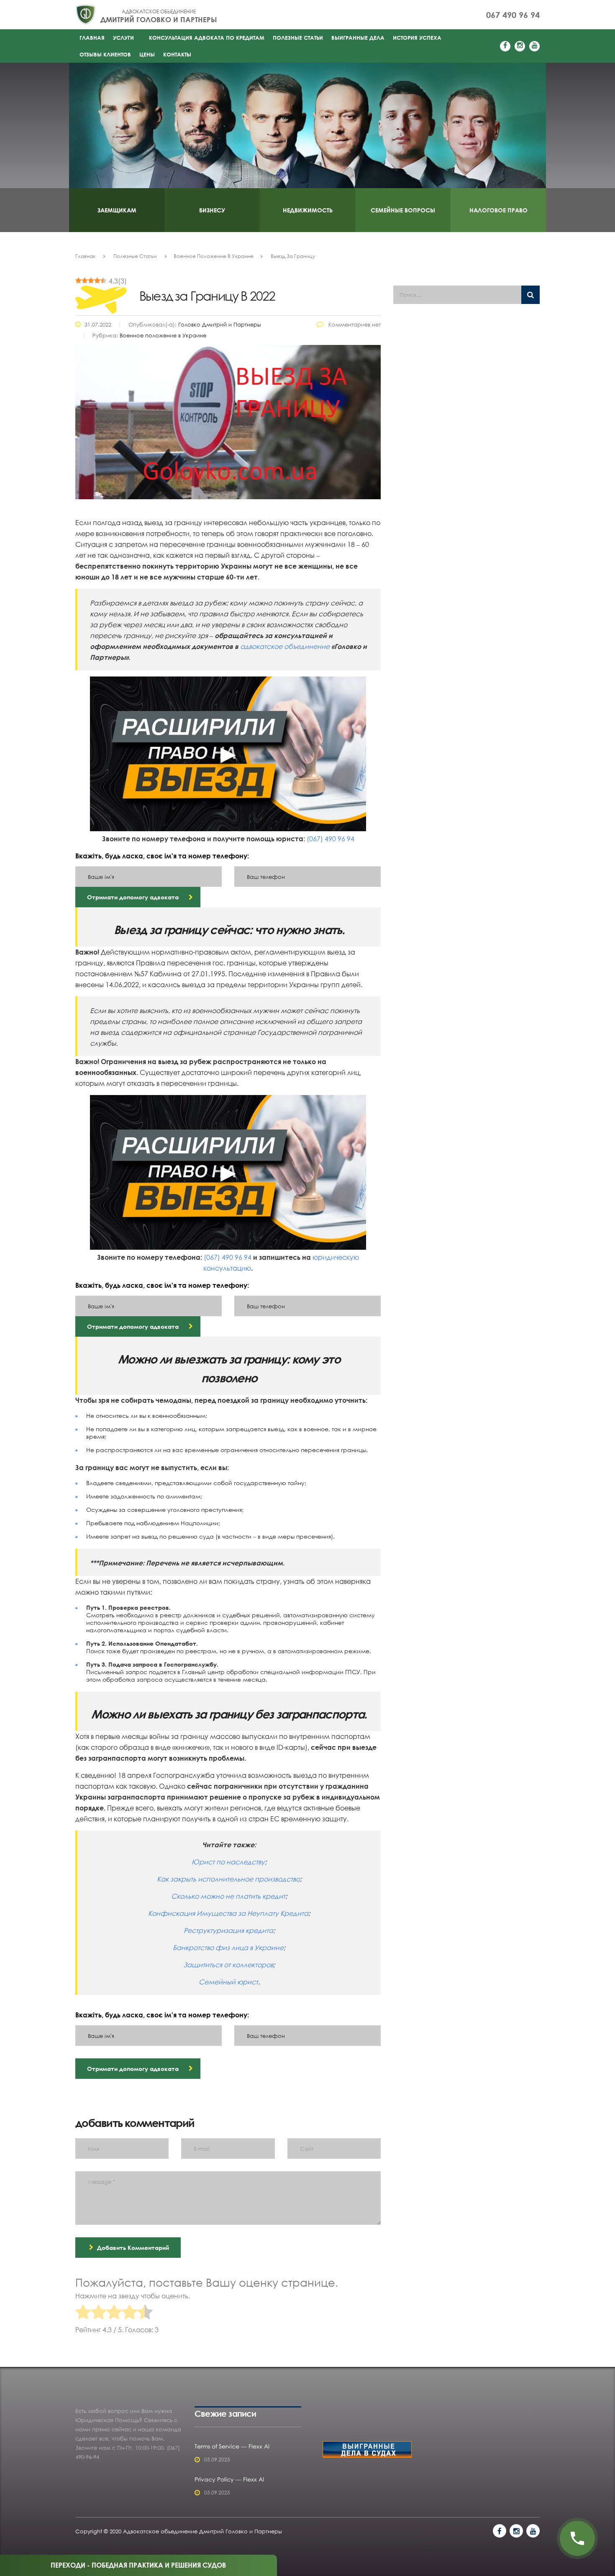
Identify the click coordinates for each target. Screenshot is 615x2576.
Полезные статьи (298, 38)
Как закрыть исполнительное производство (228, 1879)
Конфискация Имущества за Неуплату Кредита (228, 1913)
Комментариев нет (354, 324)
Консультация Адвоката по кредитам (207, 38)
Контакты (177, 54)
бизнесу (212, 210)
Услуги (123, 38)
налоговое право (498, 210)
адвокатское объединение (285, 646)
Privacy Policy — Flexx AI (229, 2479)
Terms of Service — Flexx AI (232, 2446)
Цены (147, 54)
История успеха (417, 38)
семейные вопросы (403, 210)
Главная (92, 38)
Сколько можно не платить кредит (228, 1896)
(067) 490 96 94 (331, 839)
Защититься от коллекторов (228, 1965)
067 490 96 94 (513, 15)
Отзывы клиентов (105, 54)
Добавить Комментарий (133, 2248)
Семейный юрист (228, 1982)
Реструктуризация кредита (228, 1930)
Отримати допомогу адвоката (133, 897)
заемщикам (117, 210)
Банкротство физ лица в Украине (228, 1948)
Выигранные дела (358, 38)
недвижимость (308, 210)
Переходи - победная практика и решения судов (138, 2565)
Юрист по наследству (228, 1862)
